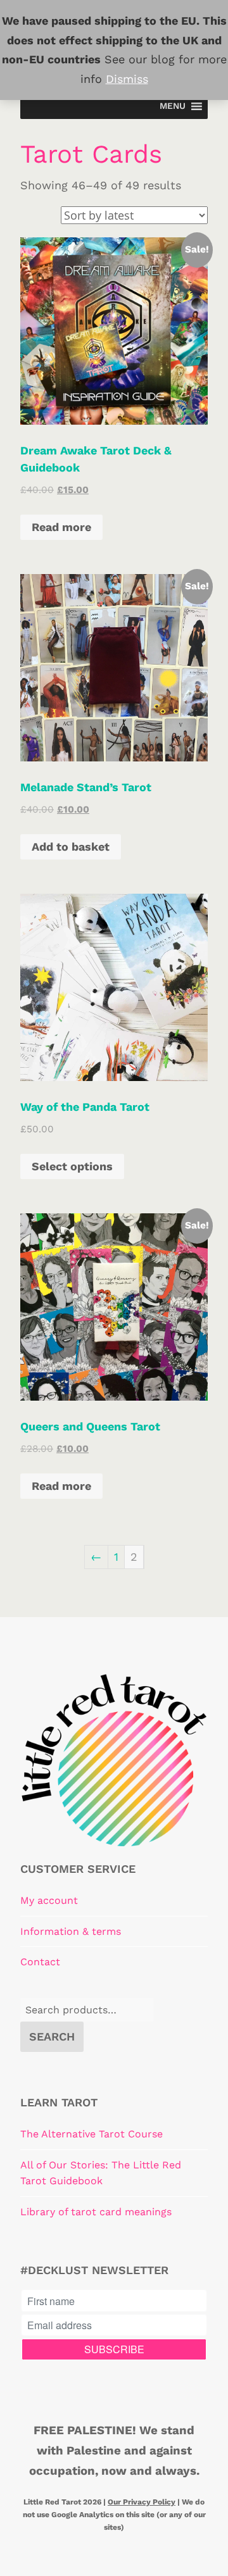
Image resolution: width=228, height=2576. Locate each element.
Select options (72, 1166)
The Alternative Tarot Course (92, 2134)
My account (49, 1900)
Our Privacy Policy (142, 2502)
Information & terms (71, 1931)
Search (52, 2036)
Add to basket (71, 847)
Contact (40, 1962)
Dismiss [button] (127, 79)
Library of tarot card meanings (96, 2212)
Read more (61, 527)
